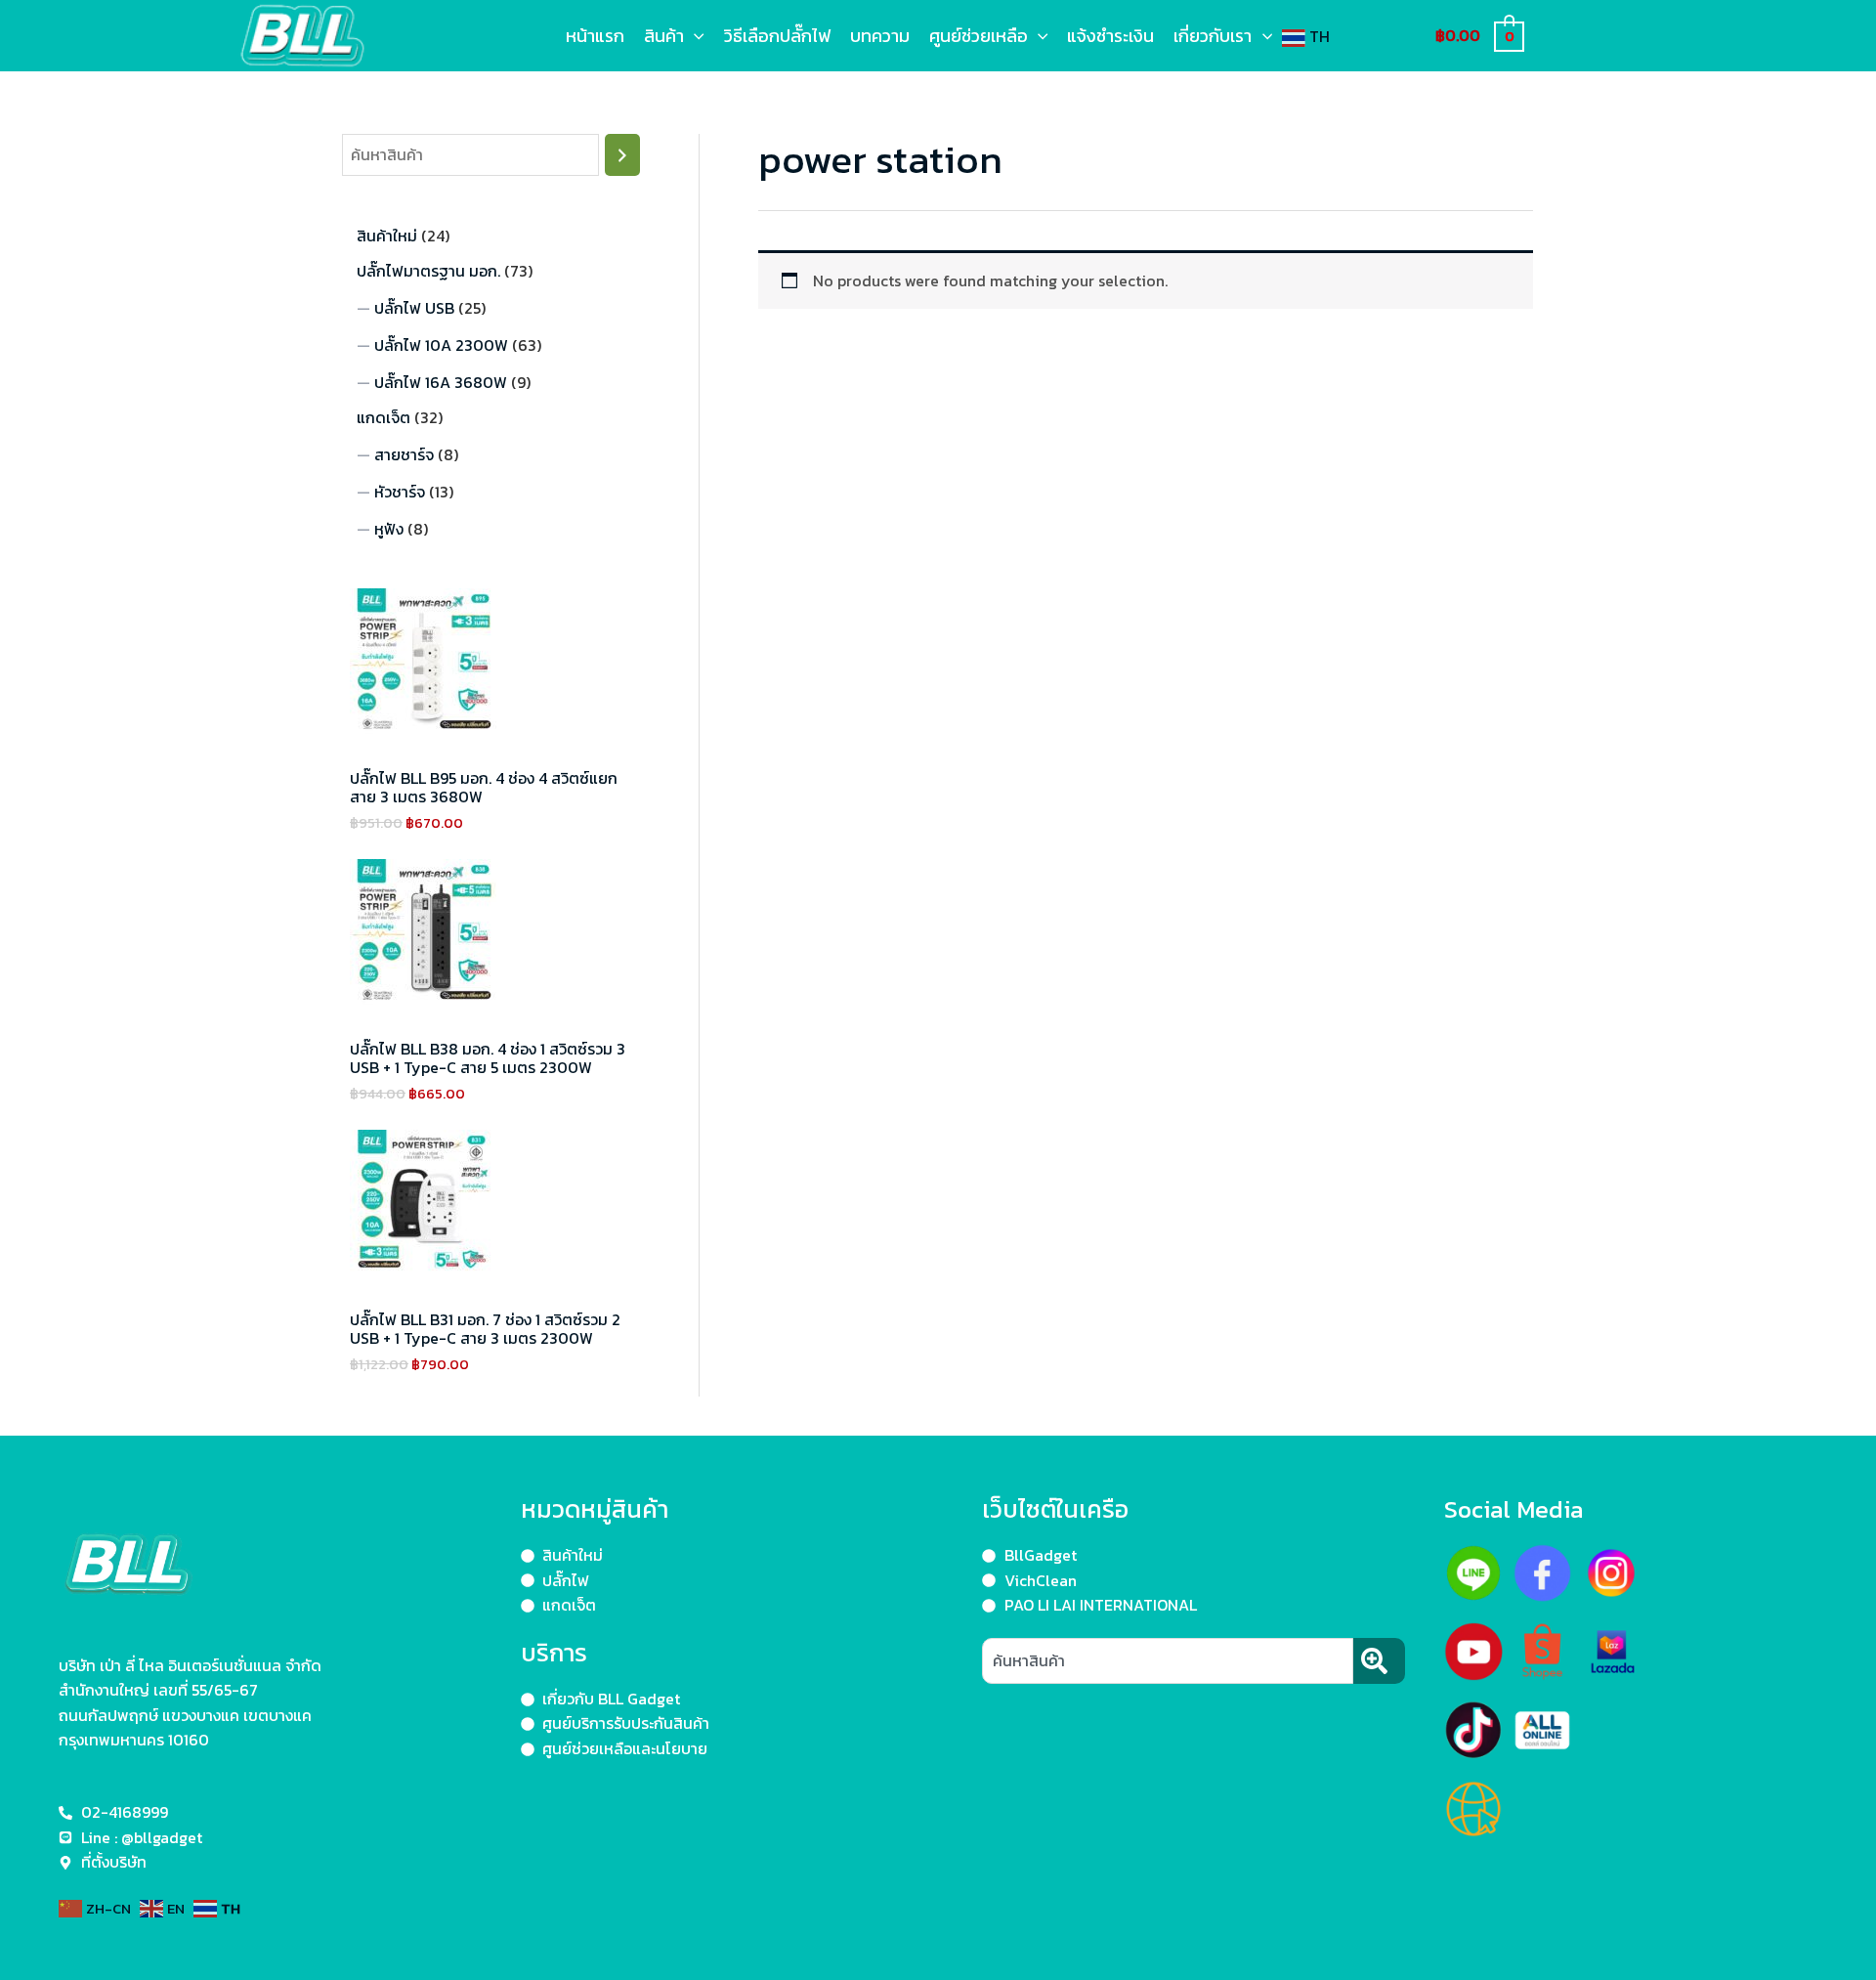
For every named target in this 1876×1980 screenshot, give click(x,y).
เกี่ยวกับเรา (1213, 36)
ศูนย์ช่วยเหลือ (979, 36)
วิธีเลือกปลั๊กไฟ (777, 36)
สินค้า (664, 36)
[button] (694, 36)
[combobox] (1168, 1661)
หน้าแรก (595, 36)
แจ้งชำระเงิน (1110, 36)
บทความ (880, 36)
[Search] (622, 155)
